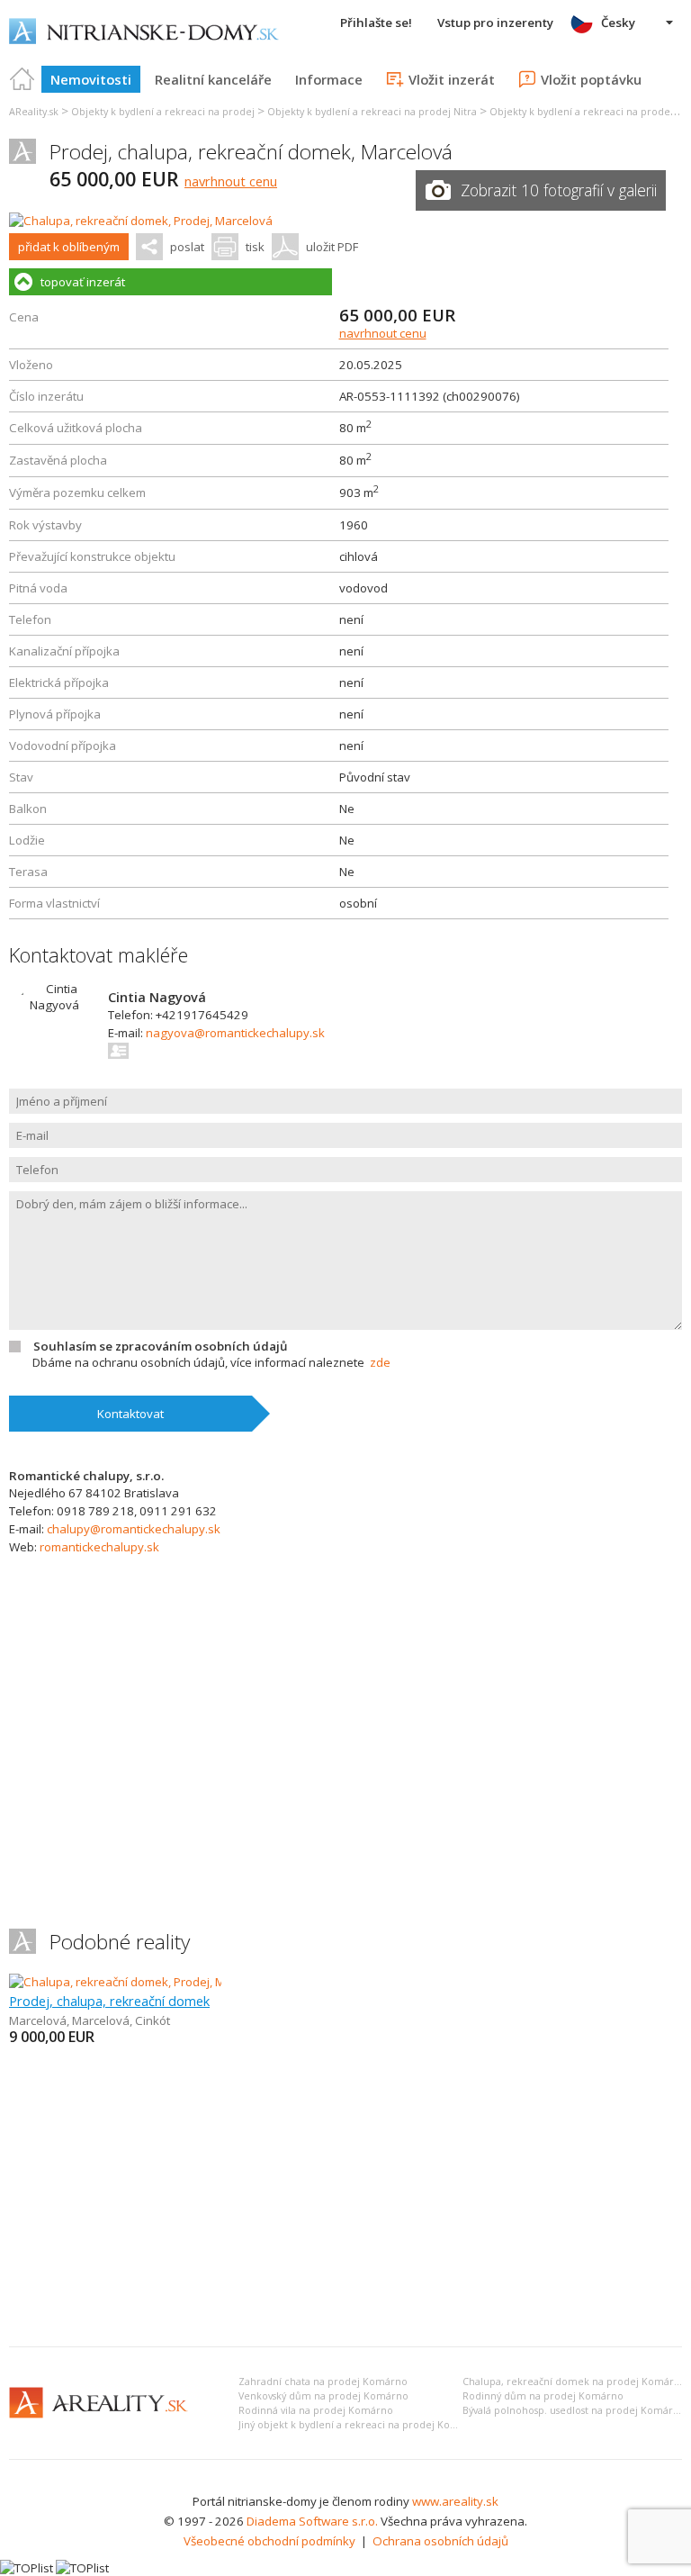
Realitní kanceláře (213, 79)
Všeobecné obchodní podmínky (269, 2541)
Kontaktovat (130, 1414)
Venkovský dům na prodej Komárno (323, 2396)
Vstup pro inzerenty (495, 23)
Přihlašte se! (376, 23)
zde (380, 1362)
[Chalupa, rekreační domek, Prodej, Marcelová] (141, 221)
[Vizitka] (119, 1051)
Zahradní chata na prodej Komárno (323, 2382)
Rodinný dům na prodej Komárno (543, 2396)
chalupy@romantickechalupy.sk (134, 1529)
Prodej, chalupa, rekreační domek (109, 2001)
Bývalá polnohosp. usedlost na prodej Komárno (574, 2410)
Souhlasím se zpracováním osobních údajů (160, 1346)
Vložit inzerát (452, 79)
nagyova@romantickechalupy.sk (235, 1033)
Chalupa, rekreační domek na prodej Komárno (574, 2382)
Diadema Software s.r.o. (312, 2521)
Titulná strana (22, 79)
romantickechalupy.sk (99, 1547)
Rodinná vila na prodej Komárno (316, 2410)
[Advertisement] (345, 2198)
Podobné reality (120, 1942)
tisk (255, 247)
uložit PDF (332, 247)
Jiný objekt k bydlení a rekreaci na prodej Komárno (360, 2425)
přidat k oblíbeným (69, 247)
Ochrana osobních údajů (440, 2541)
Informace (329, 79)
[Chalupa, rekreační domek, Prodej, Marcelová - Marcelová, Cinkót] (187, 1982)
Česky (618, 23)
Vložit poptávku (591, 79)
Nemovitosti (91, 79)
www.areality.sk (455, 2501)
